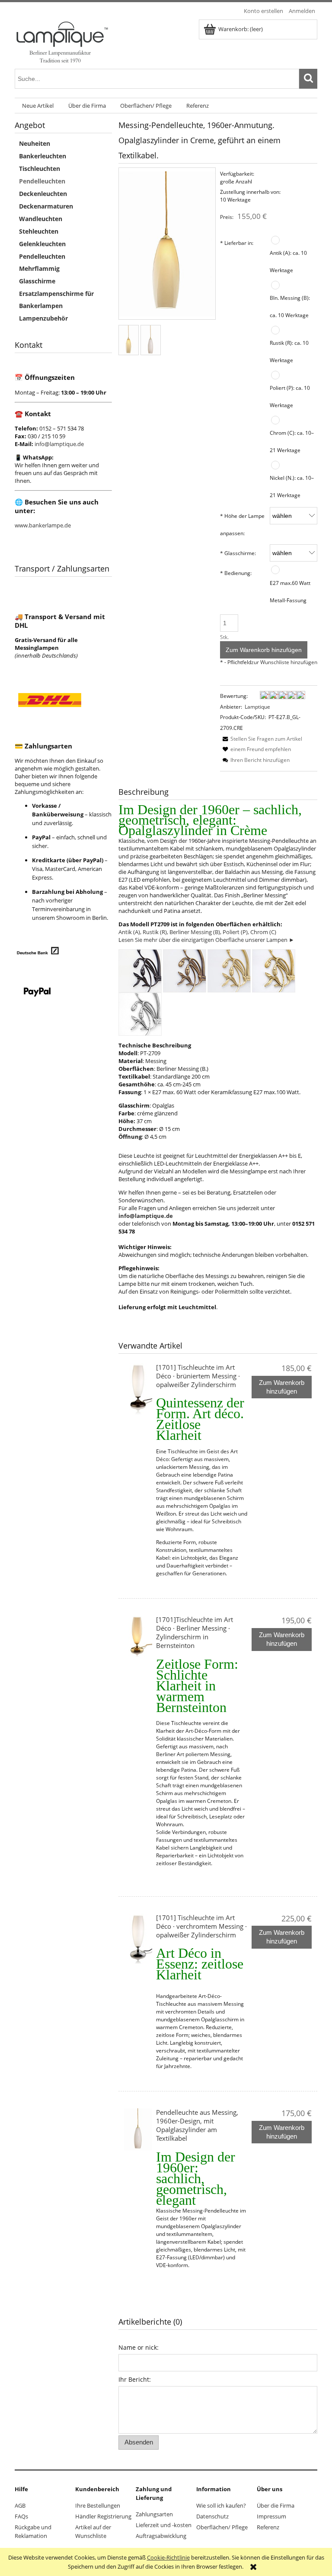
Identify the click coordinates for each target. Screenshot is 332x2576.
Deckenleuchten (43, 194)
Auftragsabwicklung (161, 2536)
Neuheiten (35, 143)
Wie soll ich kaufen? (221, 2505)
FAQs (21, 2516)
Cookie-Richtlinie (168, 2557)
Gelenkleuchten (42, 244)
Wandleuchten (41, 219)
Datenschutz (212, 2516)
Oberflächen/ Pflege (222, 2527)
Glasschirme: (238, 553)
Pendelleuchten (42, 181)
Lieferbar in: (237, 243)
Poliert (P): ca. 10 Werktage (290, 396)
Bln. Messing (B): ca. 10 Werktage (290, 306)
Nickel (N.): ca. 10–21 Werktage (292, 486)
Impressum (271, 2516)
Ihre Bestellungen (98, 2505)
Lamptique (257, 707)
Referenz (268, 2527)
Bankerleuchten (43, 156)
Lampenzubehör (43, 318)
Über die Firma (276, 2505)
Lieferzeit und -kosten (164, 2525)
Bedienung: (236, 573)
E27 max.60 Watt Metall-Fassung (290, 591)
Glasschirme (37, 281)
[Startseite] (62, 41)
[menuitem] (38, 106)
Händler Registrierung (103, 2516)
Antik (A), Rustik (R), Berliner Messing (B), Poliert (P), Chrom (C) (197, 932)
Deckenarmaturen (46, 206)
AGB (20, 2505)
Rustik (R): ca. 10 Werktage (289, 351)
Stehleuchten (39, 231)
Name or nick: (139, 2347)
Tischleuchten (40, 169)
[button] (261, 739)
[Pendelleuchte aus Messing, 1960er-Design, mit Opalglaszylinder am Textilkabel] (138, 2129)
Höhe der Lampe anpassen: (242, 524)
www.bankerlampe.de (43, 525)
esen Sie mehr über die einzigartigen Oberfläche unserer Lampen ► (208, 940)
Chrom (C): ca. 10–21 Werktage (292, 441)
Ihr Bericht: (135, 2379)
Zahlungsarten (154, 2514)
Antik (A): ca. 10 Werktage (288, 261)
